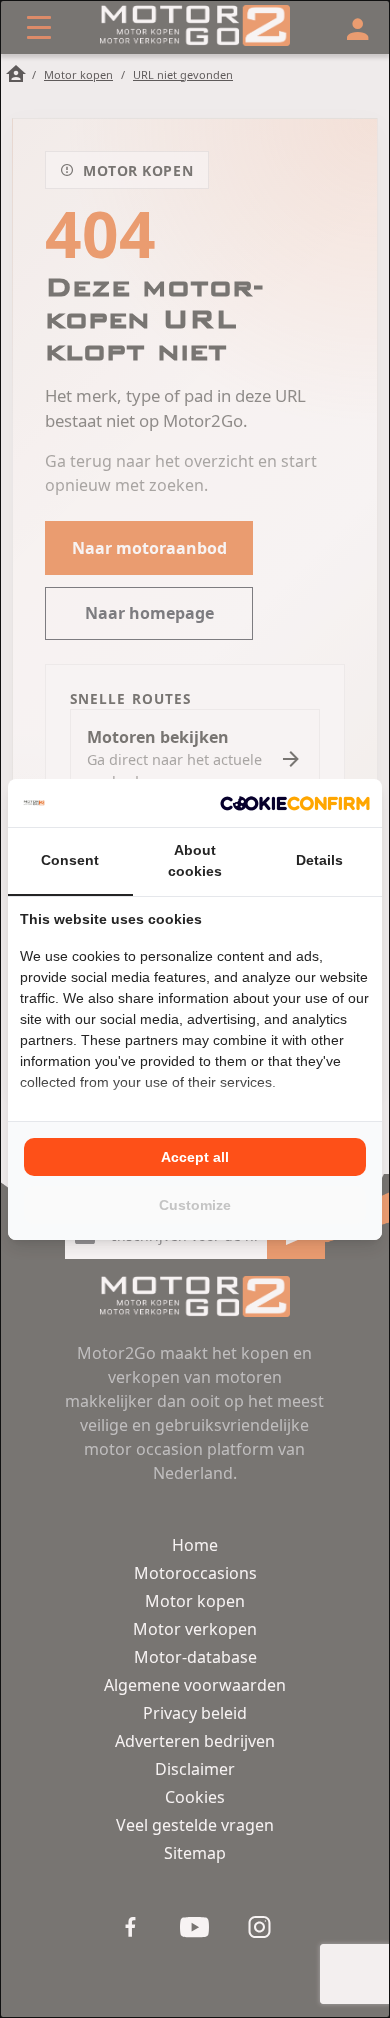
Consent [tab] (70, 860)
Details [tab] (319, 860)
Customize (195, 1205)
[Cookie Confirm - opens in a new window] (295, 803)
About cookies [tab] (195, 860)
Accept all (195, 1157)
